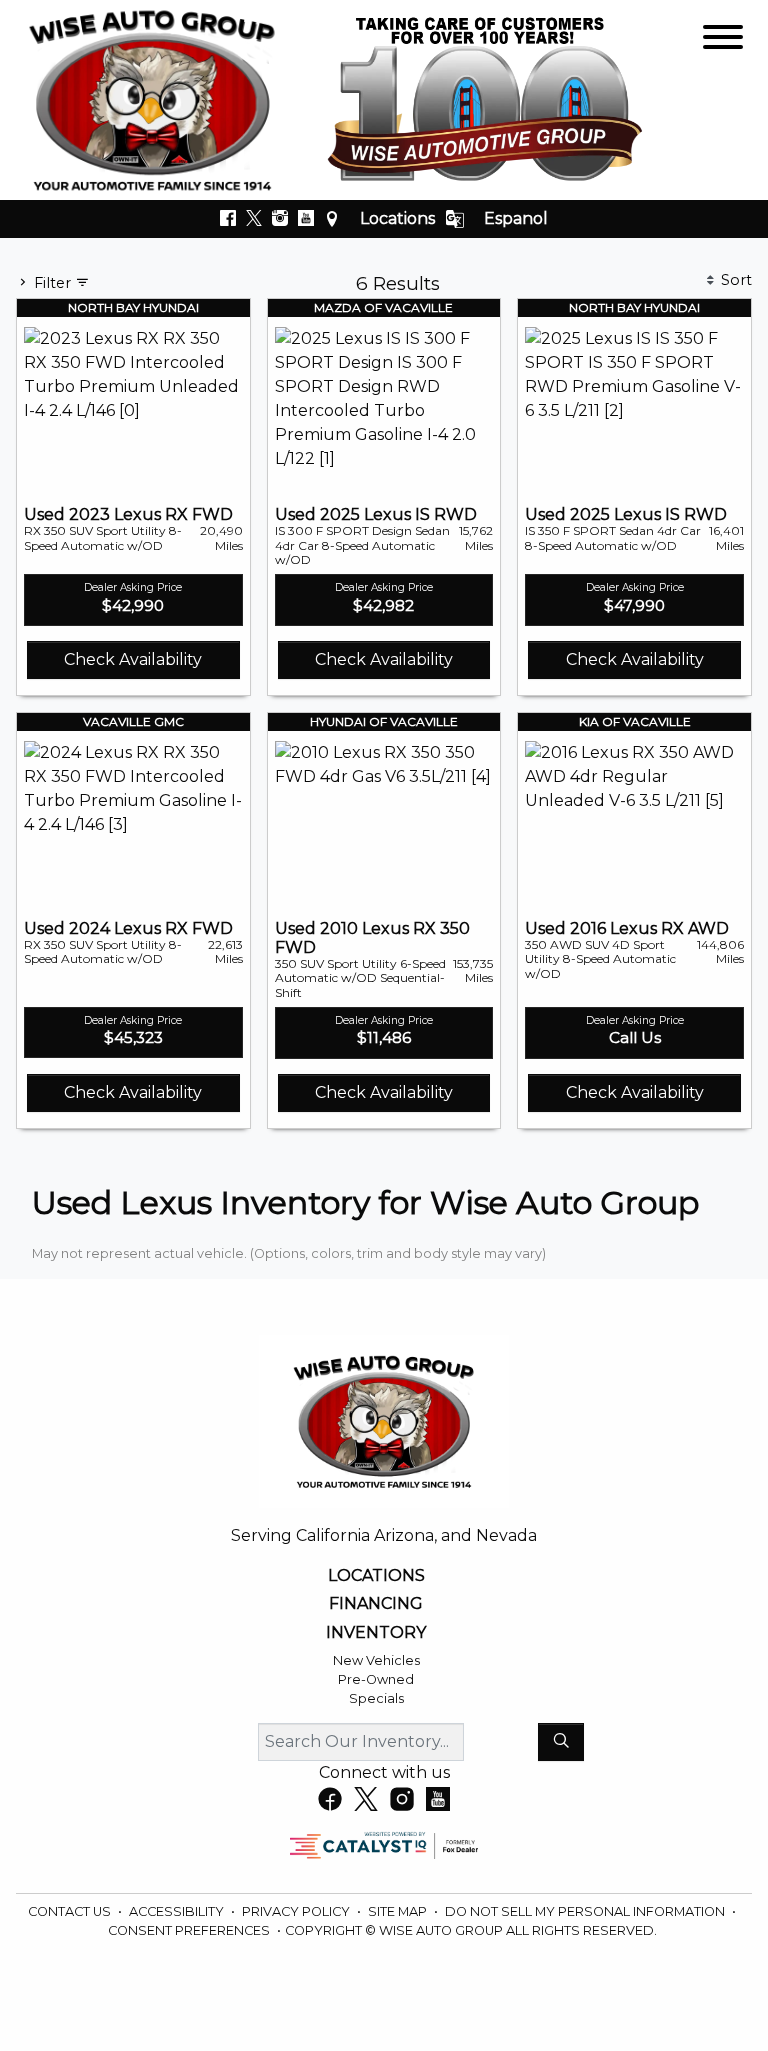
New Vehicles (376, 1660)
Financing (376, 1604)
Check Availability (133, 659)
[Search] (561, 1742)
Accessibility (178, 1911)
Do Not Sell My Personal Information (586, 1911)
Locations (397, 218)
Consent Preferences (189, 1930)
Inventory (376, 1633)
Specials (376, 1698)
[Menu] (723, 40)
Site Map (399, 1911)
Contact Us (71, 1911)
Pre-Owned (376, 1679)
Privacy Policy (297, 1911)
